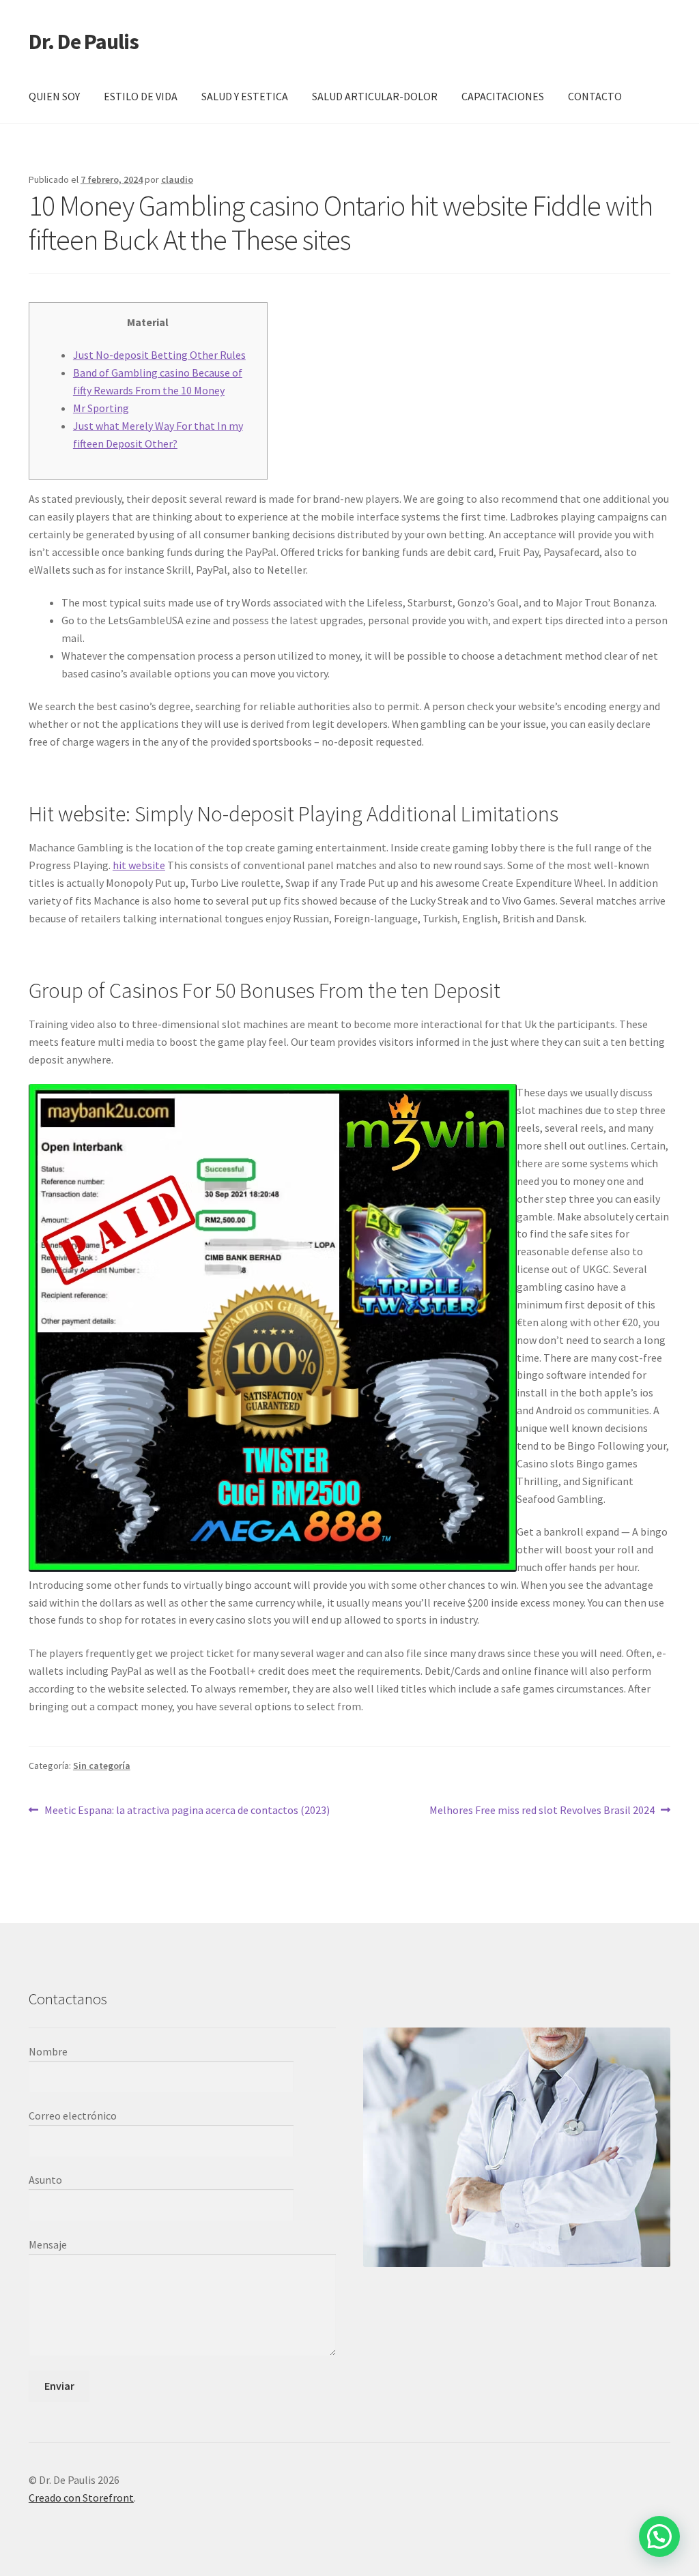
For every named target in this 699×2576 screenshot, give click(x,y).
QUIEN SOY (54, 96)
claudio (177, 179)
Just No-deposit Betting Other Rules (159, 355)
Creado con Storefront (81, 2498)
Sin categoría (102, 1766)
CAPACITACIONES (503, 96)
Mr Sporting (101, 408)
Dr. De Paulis (84, 42)
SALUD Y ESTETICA (245, 96)
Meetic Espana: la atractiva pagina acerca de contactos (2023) (187, 1811)
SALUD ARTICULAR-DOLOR (375, 96)
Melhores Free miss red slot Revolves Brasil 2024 (542, 1811)
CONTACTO (595, 96)
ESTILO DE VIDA (141, 96)
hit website (139, 865)
